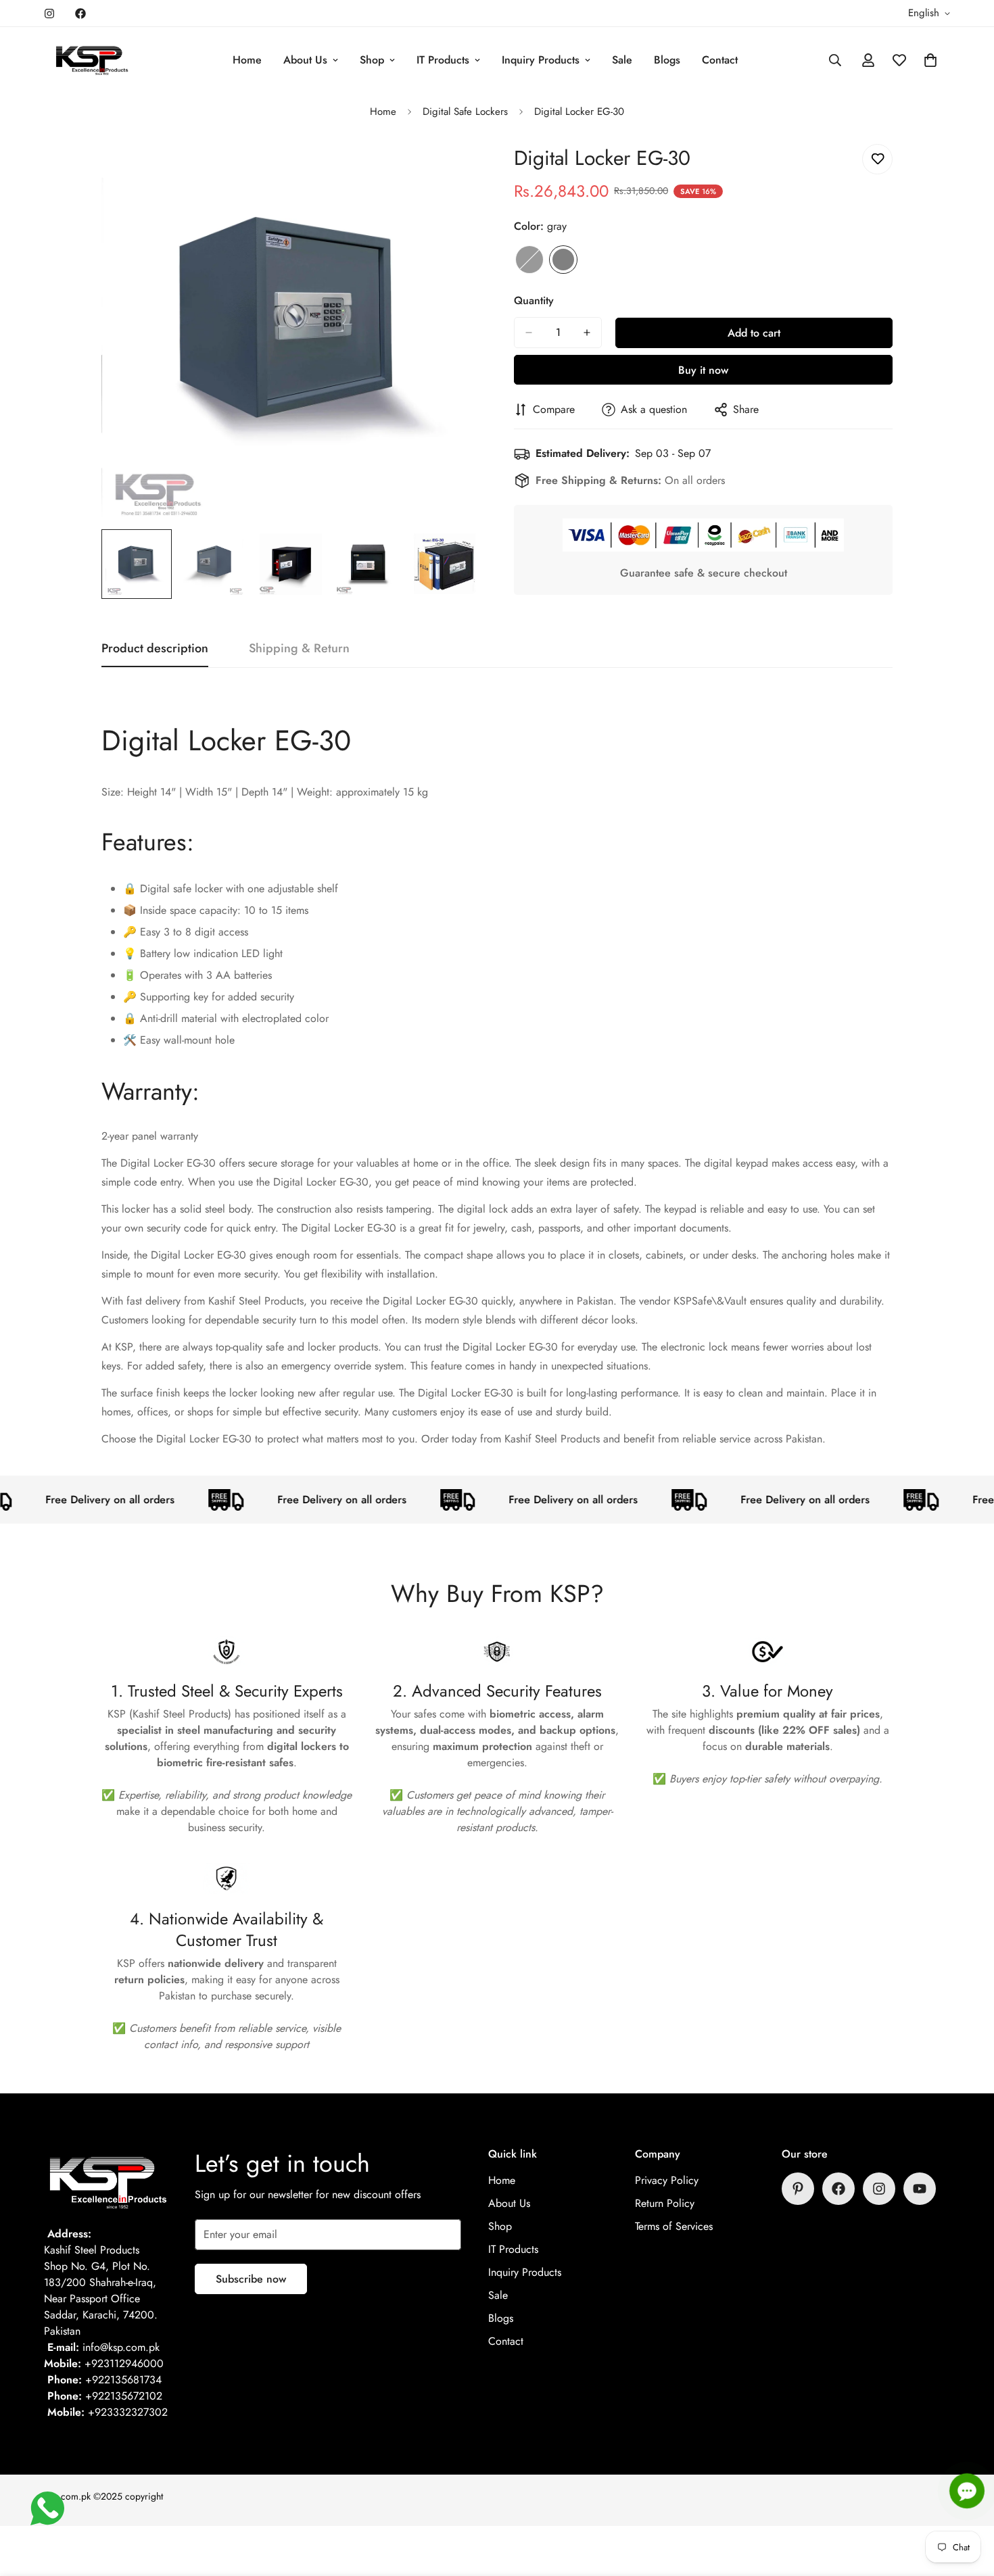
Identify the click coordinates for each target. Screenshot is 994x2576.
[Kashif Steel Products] (93, 60)
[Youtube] (920, 2189)
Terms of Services (674, 2226)
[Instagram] (49, 14)
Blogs (667, 60)
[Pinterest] (798, 2189)
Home (247, 60)
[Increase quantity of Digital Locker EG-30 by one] (587, 333)
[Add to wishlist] (877, 159)
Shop (372, 60)
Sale (622, 60)
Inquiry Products (541, 60)
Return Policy (665, 2203)
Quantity (534, 300)
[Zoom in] (451, 169)
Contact (720, 60)
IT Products (443, 60)
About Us (305, 60)
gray (563, 260)
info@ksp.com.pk (121, 2347)
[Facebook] (80, 14)
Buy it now (703, 370)
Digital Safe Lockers (465, 112)
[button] (930, 60)
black (529, 260)
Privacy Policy (667, 2180)
